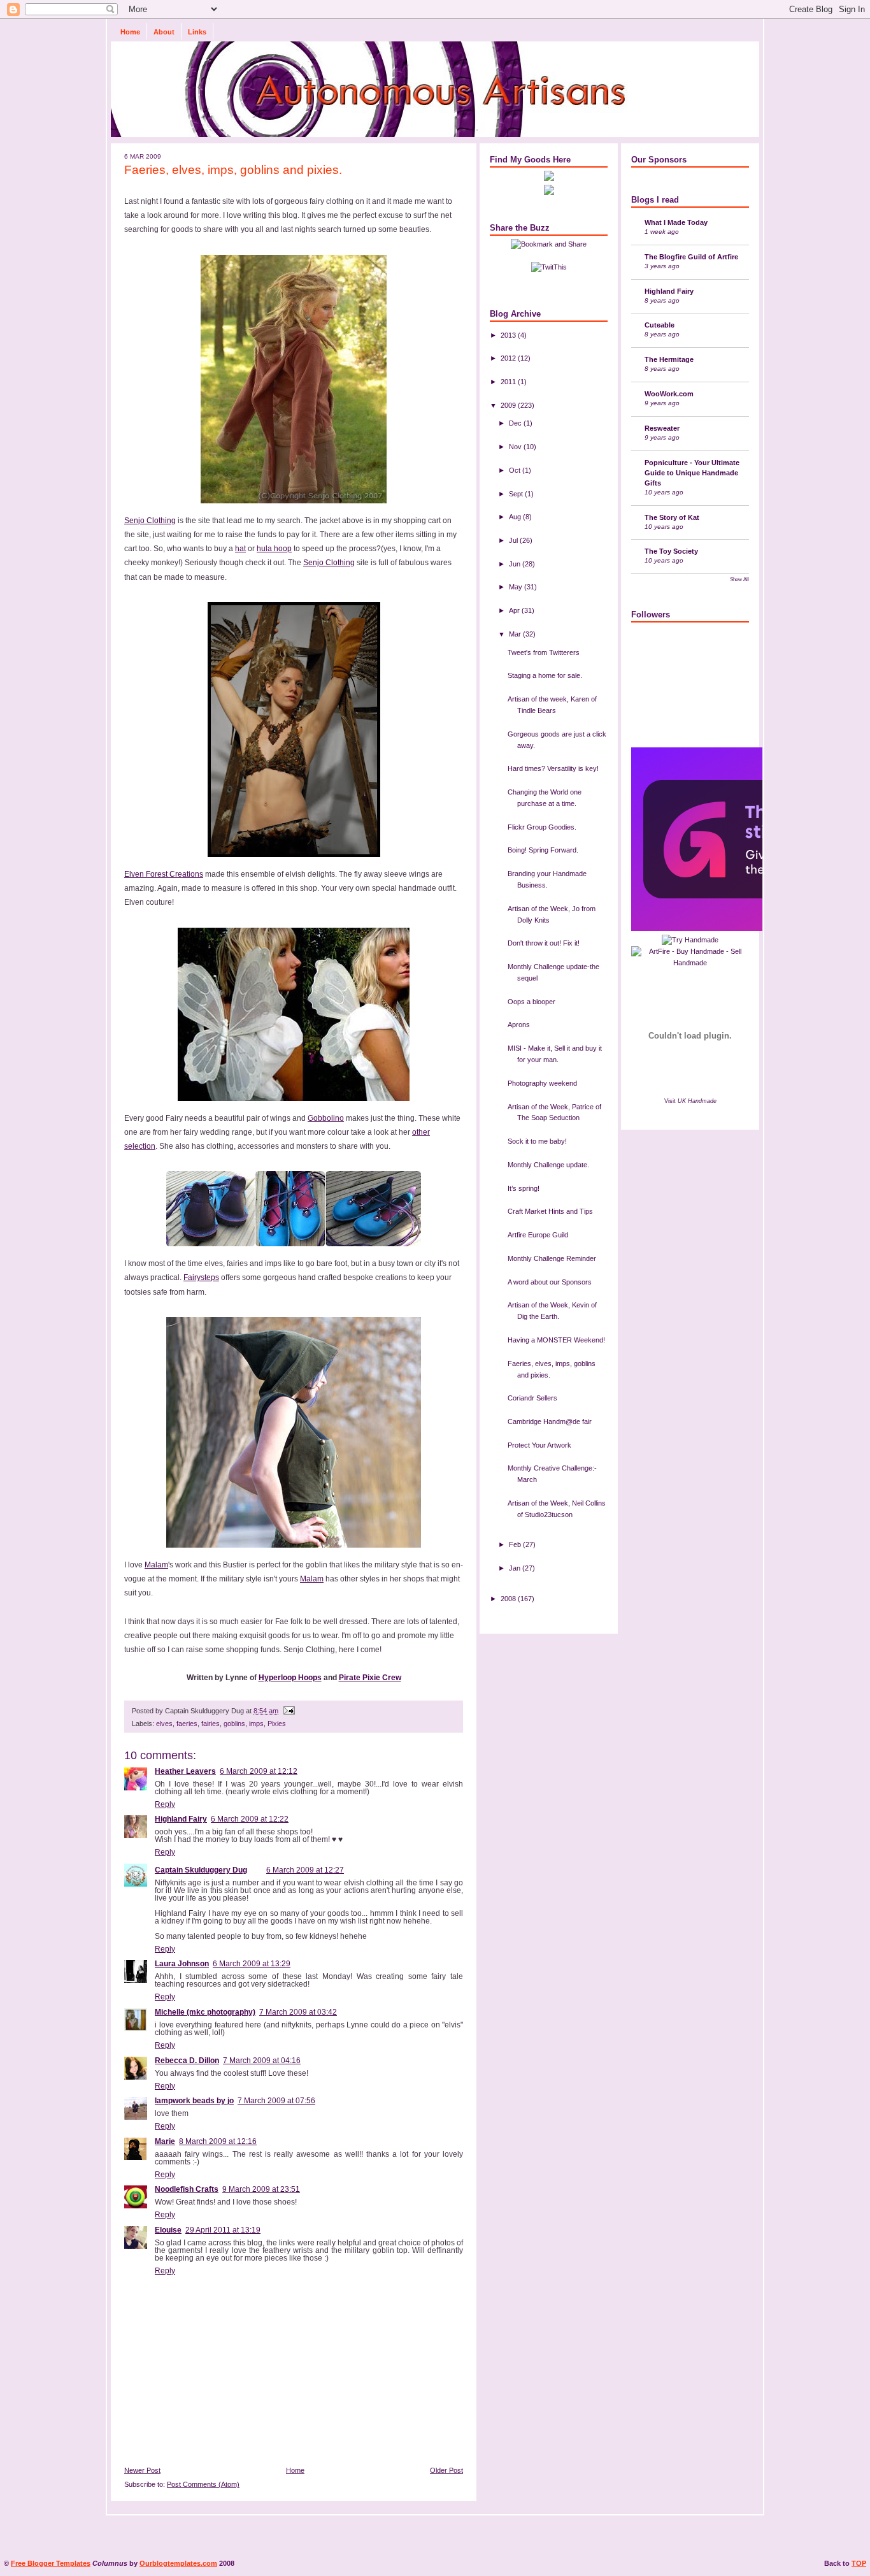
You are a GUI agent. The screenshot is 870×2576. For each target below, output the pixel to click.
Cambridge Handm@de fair (550, 1421)
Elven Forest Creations (164, 874)
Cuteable (660, 325)
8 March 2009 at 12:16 (218, 2141)
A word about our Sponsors (550, 1282)
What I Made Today (676, 222)
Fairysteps (201, 1277)
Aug (516, 517)
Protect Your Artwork (539, 1445)
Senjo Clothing (150, 521)
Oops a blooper (531, 1002)
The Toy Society (671, 551)
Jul (514, 540)
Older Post (446, 2470)
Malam (156, 1565)
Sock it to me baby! (537, 1141)
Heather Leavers (185, 1771)
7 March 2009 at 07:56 (276, 2101)
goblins (234, 1723)
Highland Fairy (181, 1819)
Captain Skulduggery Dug (201, 1870)
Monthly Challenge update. (548, 1165)
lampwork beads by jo (194, 2101)
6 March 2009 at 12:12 (259, 1771)
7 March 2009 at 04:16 (262, 2061)
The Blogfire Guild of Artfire (691, 257)
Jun (516, 564)
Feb (516, 1544)
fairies (210, 1723)
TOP (859, 2563)
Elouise (168, 2230)
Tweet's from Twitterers (544, 652)
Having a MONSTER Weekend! (556, 1340)
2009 (509, 405)
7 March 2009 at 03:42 (298, 2012)
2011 (509, 382)
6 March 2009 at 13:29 (252, 1964)
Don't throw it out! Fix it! (544, 943)
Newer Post (142, 2470)
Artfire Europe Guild (538, 1235)
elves (164, 1723)
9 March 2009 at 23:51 (261, 2189)
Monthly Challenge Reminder (552, 1258)
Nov (516, 447)
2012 (509, 358)
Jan (516, 1568)
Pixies (277, 1723)
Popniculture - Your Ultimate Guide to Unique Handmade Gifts (692, 473)
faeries (187, 1723)
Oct (516, 470)
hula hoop (274, 549)
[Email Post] (288, 1711)
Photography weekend (542, 1083)
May (517, 587)
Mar (516, 634)
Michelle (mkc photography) (205, 2012)
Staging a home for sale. (545, 675)
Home (130, 32)
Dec (516, 423)
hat (240, 549)
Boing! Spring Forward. (543, 850)
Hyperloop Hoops (290, 1678)
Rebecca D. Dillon (187, 2061)
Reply (165, 1804)
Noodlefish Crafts (187, 2189)
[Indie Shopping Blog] (690, 940)
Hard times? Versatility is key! (553, 768)
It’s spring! (524, 1188)
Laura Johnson (182, 1964)
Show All (739, 579)
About (164, 32)
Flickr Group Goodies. (542, 827)
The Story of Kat (672, 517)
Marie (165, 2141)
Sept (517, 494)
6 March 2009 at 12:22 (250, 1819)
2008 (509, 1599)
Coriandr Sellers (532, 1398)
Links (197, 32)
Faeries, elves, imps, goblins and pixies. (233, 169)
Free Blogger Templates (51, 2563)
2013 (509, 335)
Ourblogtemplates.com (178, 2563)
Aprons (519, 1025)
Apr (515, 610)
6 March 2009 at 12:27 (305, 1870)
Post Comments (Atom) (203, 2484)
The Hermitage (669, 359)
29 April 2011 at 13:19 (223, 2230)
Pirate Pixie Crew (370, 1678)
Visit (690, 1101)
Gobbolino (326, 1118)
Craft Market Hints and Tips (550, 1211)
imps (256, 1723)
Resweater (662, 428)
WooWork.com (669, 394)
